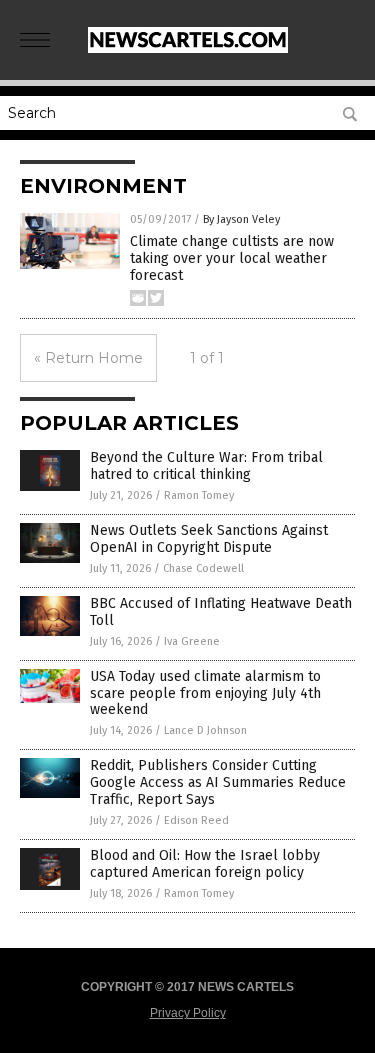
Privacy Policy (188, 1013)
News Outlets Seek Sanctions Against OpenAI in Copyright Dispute (209, 539)
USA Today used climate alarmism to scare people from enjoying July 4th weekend (205, 693)
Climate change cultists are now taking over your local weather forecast (232, 258)
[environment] (188, 49)
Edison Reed (196, 820)
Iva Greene (192, 641)
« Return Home (88, 358)
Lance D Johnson (205, 730)
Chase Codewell (203, 568)
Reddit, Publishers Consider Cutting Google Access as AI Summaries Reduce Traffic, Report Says (218, 782)
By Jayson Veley (241, 219)
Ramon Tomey (199, 495)
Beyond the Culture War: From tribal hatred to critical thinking (206, 466)
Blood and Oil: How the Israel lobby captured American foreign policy (205, 864)
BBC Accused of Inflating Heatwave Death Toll (221, 612)
